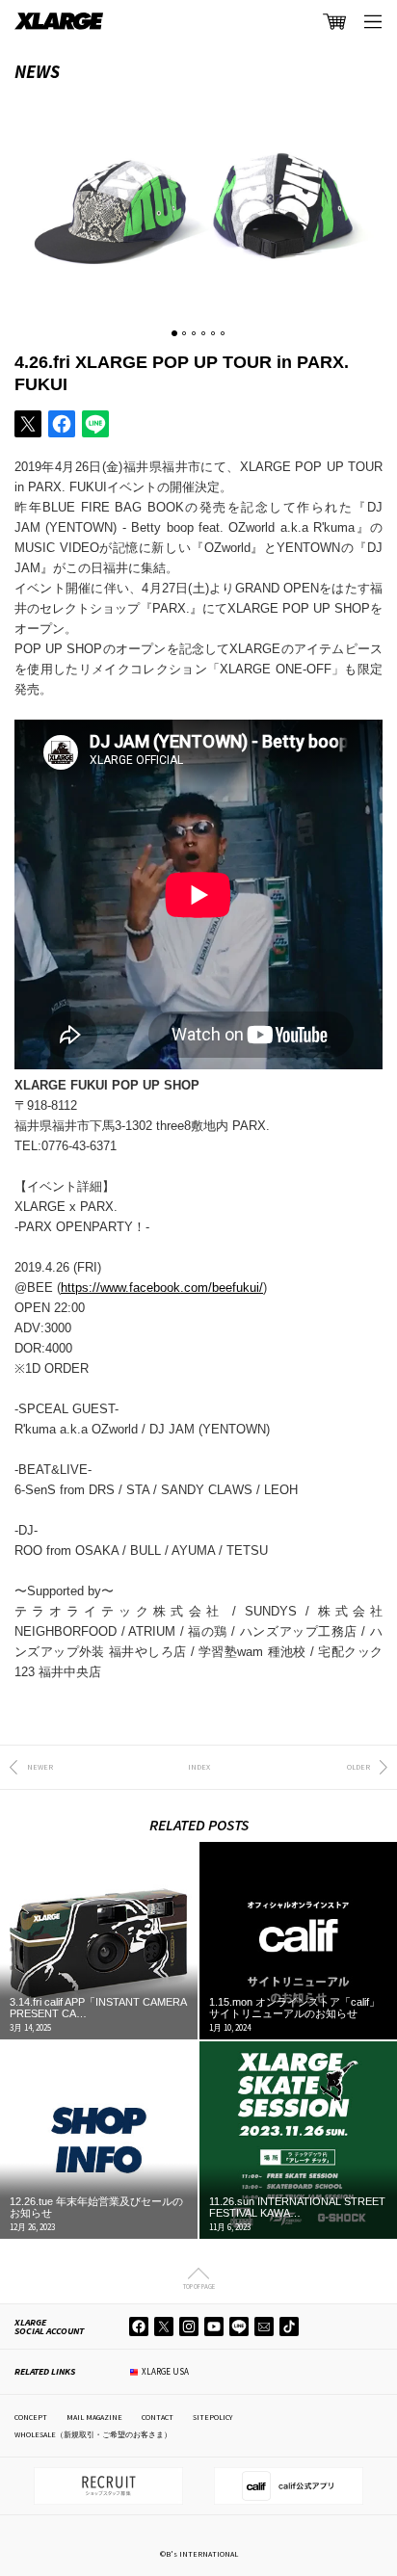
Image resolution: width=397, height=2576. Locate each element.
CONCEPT (31, 2417)
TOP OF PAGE (199, 2286)
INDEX (199, 1767)
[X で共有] (28, 424)
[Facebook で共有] (62, 424)
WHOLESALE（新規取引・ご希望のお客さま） (93, 2434)
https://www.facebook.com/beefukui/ (162, 1288)
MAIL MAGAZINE (94, 2417)
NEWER (40, 1767)
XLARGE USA (165, 2371)
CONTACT (158, 2417)
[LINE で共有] (95, 424)
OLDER (358, 1767)
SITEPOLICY (212, 2417)
